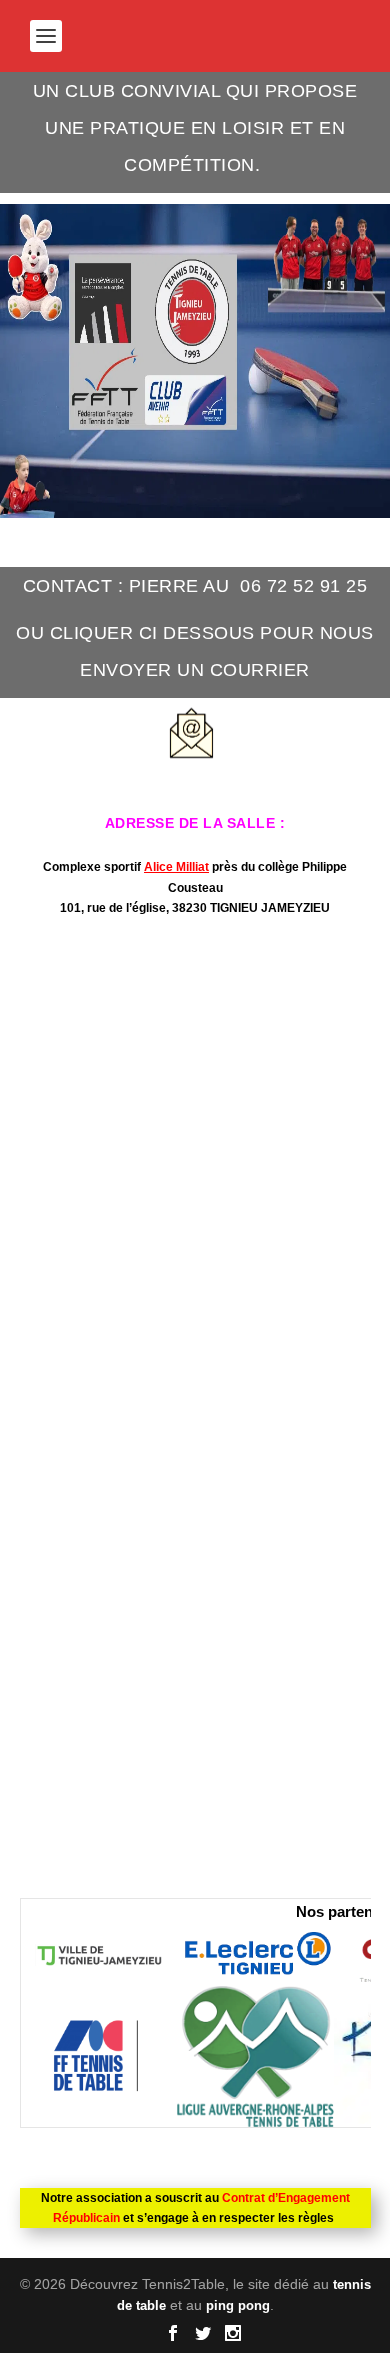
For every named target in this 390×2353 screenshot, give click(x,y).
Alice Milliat (176, 867)
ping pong (238, 2305)
